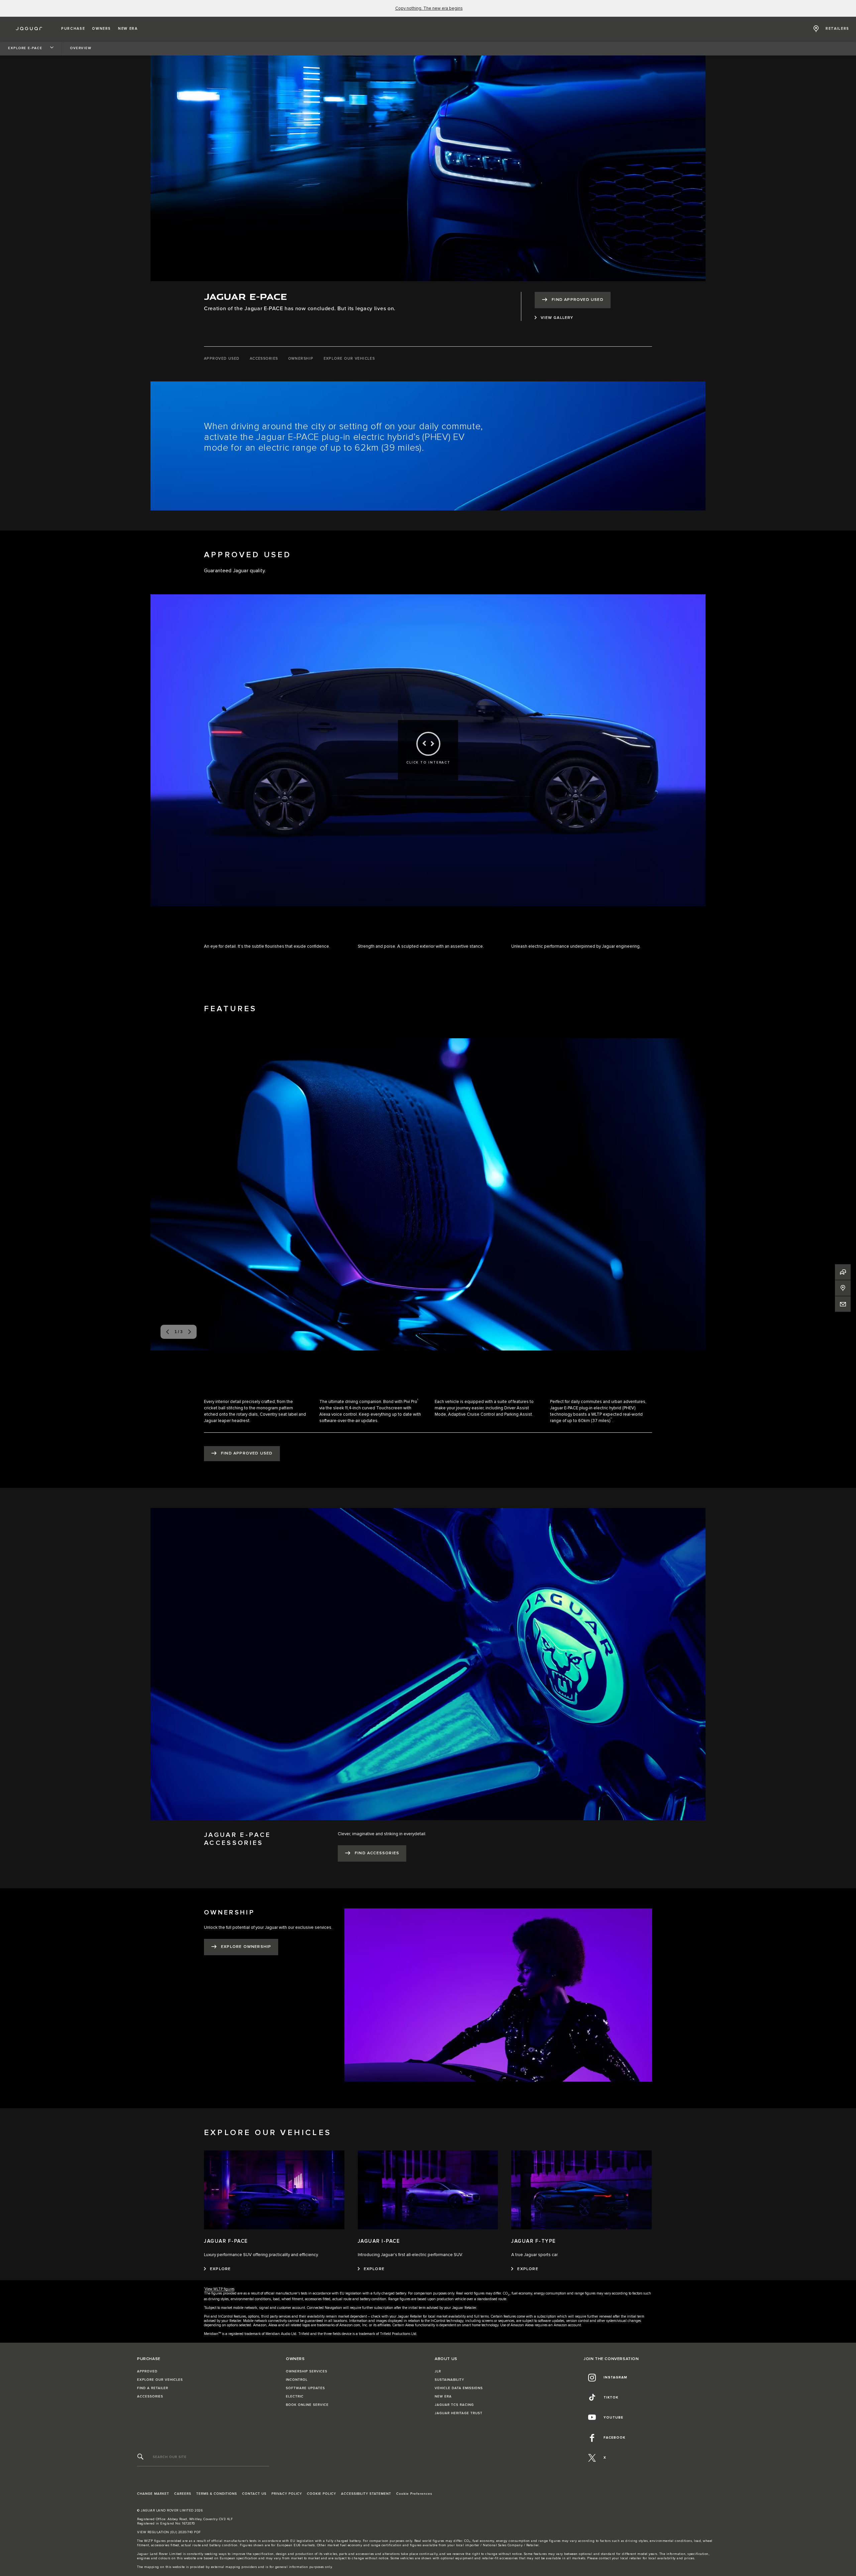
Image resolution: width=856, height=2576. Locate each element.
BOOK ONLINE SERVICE (307, 2405)
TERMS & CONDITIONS (217, 2494)
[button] (73, 29)
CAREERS (183, 2494)
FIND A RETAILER (153, 2388)
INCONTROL (297, 2380)
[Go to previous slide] (163, 1193)
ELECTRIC (295, 2396)
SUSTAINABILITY (449, 2380)
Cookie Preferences (414, 2494)
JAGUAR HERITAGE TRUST (459, 2413)
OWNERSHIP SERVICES (307, 2371)
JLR (438, 2371)
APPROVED (147, 2371)
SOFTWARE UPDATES (305, 2388)
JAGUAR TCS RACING (454, 2405)
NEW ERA (443, 2396)
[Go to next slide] (693, 1193)
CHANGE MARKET (153, 2494)
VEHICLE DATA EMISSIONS (459, 2388)
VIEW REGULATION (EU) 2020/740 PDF (169, 2532)
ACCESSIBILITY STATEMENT (366, 2494)
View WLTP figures (220, 2289)
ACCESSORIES (150, 2396)
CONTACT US (254, 2494)
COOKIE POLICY (322, 2494)
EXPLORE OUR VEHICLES (160, 2380)
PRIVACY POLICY (287, 2494)
